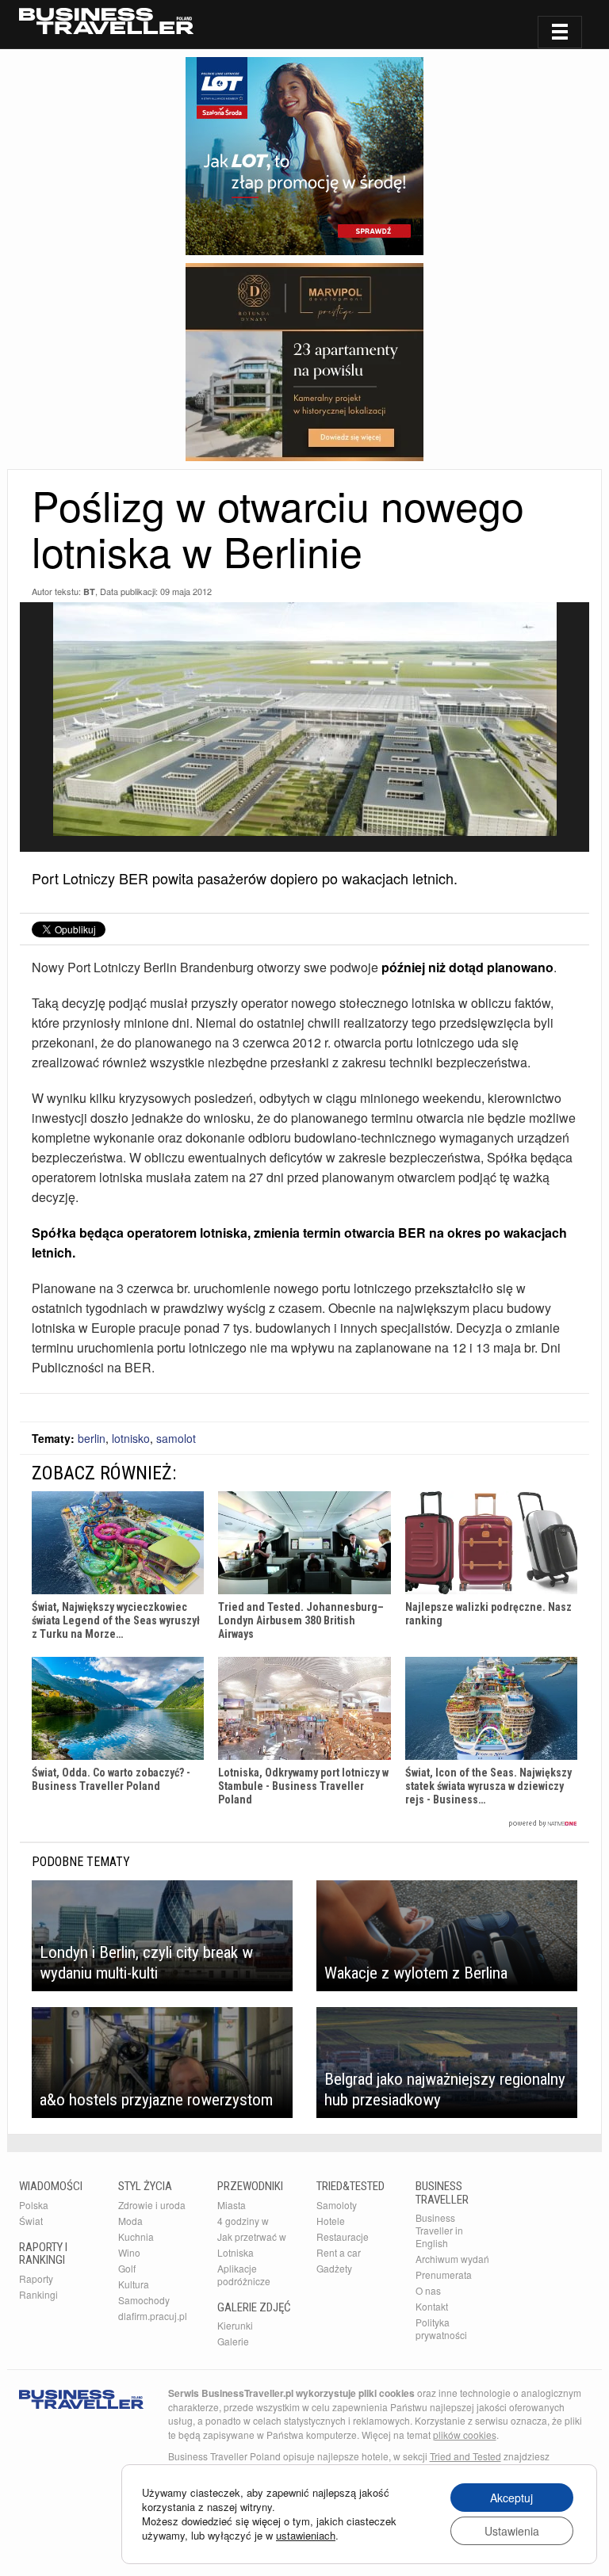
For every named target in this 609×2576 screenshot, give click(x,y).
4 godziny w (243, 2221)
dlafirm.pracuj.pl (153, 2316)
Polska (34, 2205)
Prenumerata (444, 2275)
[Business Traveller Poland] (106, 21)
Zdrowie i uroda (152, 2205)
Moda (130, 2221)
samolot (176, 1438)
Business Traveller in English (439, 2230)
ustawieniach (306, 2536)
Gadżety (334, 2268)
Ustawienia (512, 2531)
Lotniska (236, 2252)
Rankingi (38, 2294)
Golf (127, 2268)
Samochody (144, 2300)
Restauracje (343, 2236)
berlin (92, 1438)
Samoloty (337, 2205)
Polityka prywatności (441, 2328)
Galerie (233, 2341)
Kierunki (235, 2325)
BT (89, 592)
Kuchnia (136, 2236)
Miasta (232, 2205)
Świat (31, 2221)
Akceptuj (511, 2498)
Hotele (331, 2221)
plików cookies (465, 2435)
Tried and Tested (465, 2456)
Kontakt (432, 2306)
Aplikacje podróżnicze (244, 2275)
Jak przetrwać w (252, 2236)
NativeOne (304, 1824)
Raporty (36, 2278)
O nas (428, 2290)
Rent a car (339, 2252)
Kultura (134, 2284)
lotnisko (131, 1438)
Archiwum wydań (452, 2259)
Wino (129, 2252)
